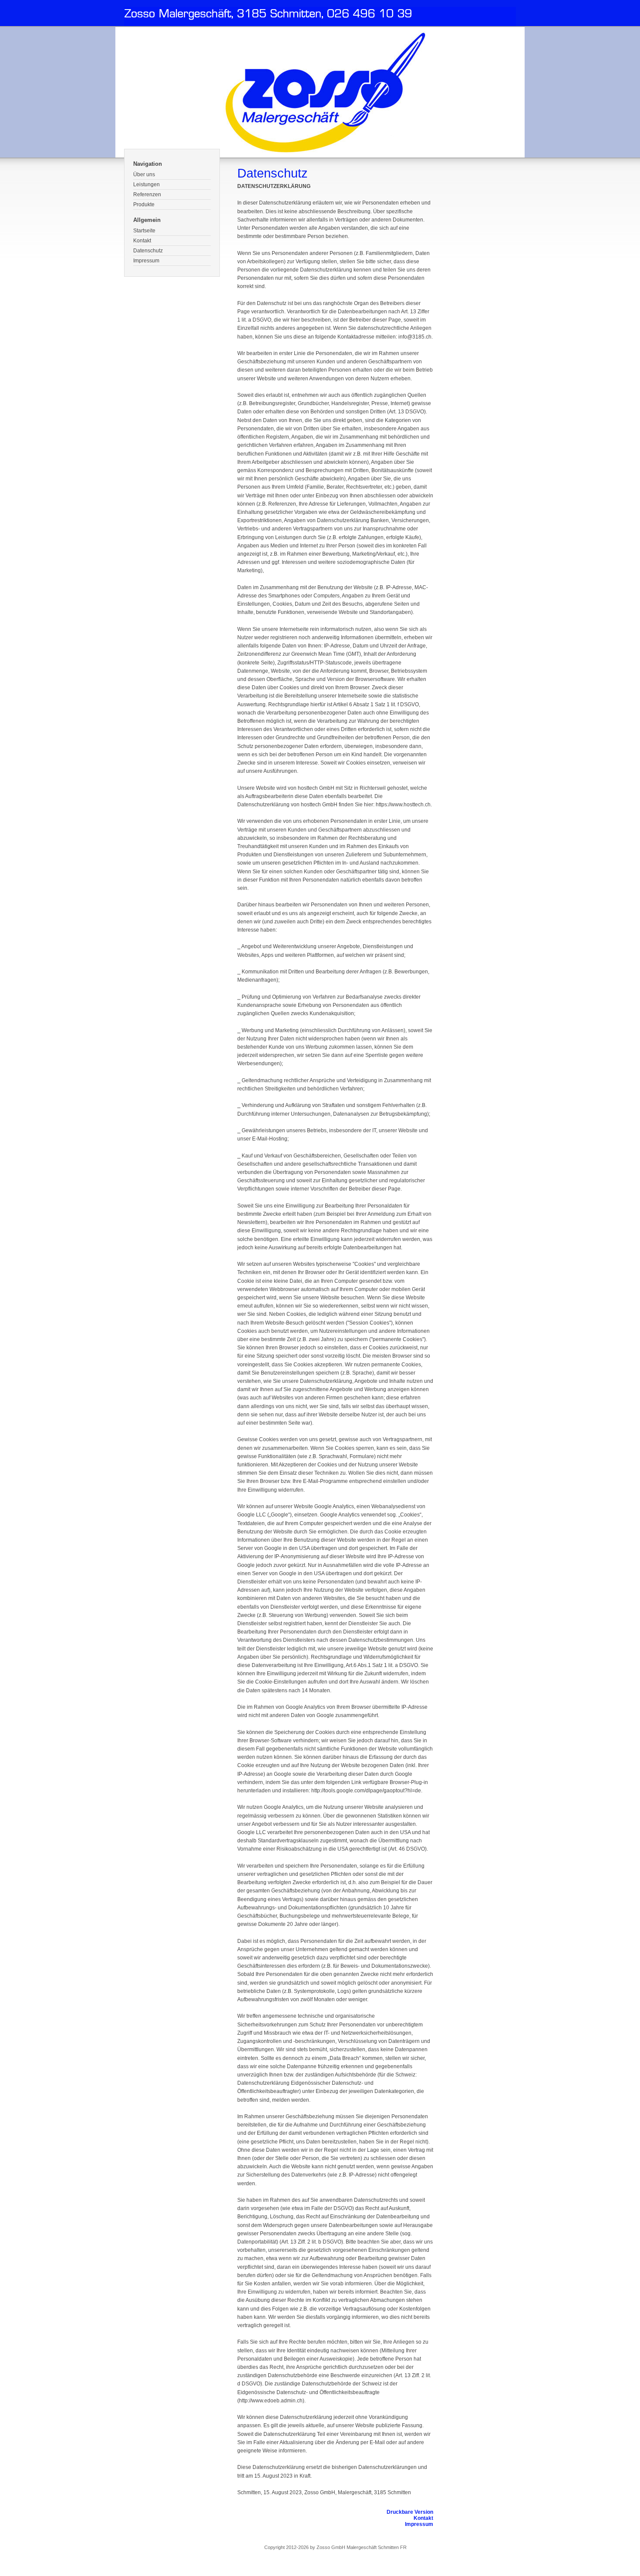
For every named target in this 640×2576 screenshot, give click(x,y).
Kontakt (142, 241)
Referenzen (147, 195)
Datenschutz (148, 251)
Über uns (144, 174)
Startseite (144, 231)
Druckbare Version (410, 2512)
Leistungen (147, 184)
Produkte (144, 205)
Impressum (146, 261)
